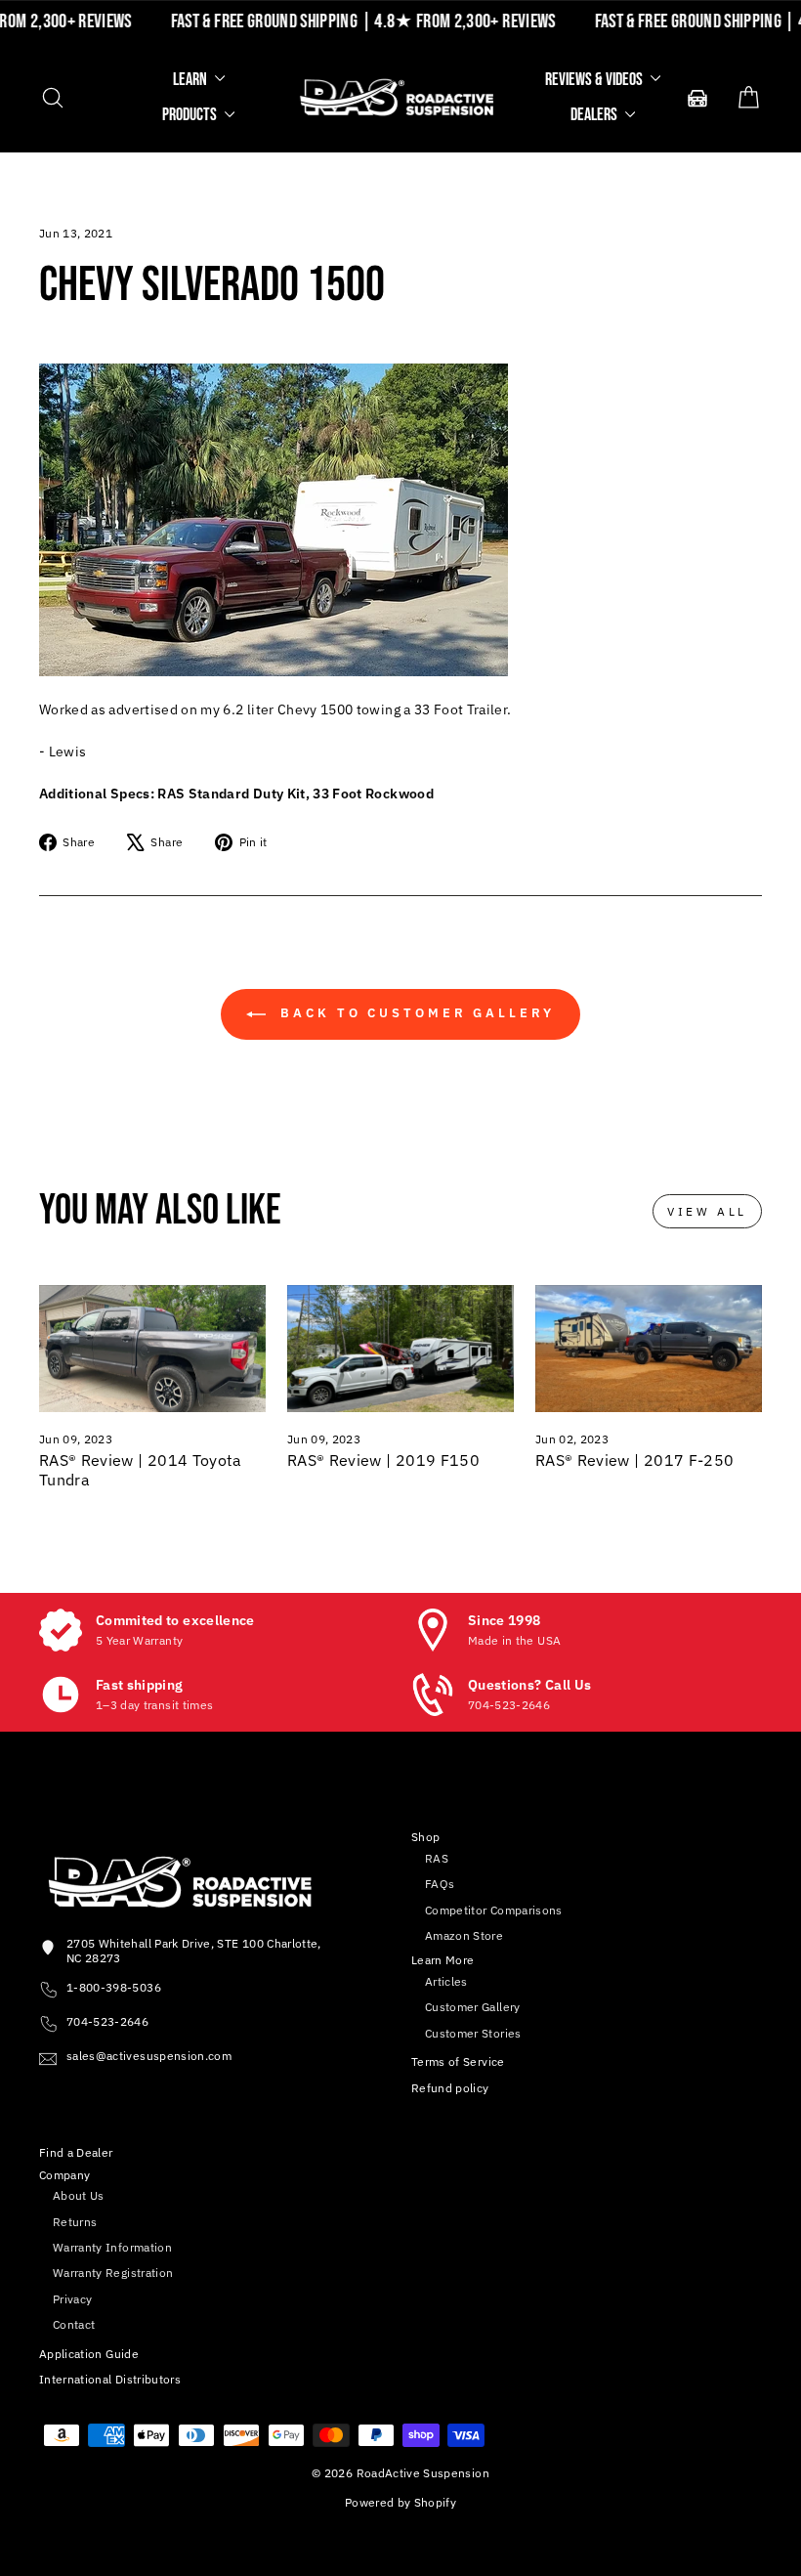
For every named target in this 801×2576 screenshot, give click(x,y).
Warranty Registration (113, 2273)
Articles (446, 1981)
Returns (75, 2222)
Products (191, 115)
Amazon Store (464, 1935)
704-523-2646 (107, 2021)
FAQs (440, 1884)
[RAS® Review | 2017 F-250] (649, 1349)
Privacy (72, 2299)
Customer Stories (473, 2033)
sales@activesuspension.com (149, 2056)
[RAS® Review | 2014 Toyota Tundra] (152, 1349)
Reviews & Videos (595, 80)
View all (707, 1211)
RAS (437, 1858)
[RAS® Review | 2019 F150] (400, 1349)
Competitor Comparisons (494, 1910)
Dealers (595, 115)
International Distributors (110, 2379)
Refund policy (450, 2088)
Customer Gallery (473, 2007)
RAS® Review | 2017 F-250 (634, 1460)
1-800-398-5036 (114, 1987)
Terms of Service (458, 2061)
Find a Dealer (76, 2152)
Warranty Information (112, 2247)
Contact (74, 2324)
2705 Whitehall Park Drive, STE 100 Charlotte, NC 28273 (194, 1951)
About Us (79, 2195)
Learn (191, 80)
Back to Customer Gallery (414, 1013)
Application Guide (89, 2354)
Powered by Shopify (400, 2502)
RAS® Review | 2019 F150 (383, 1460)
